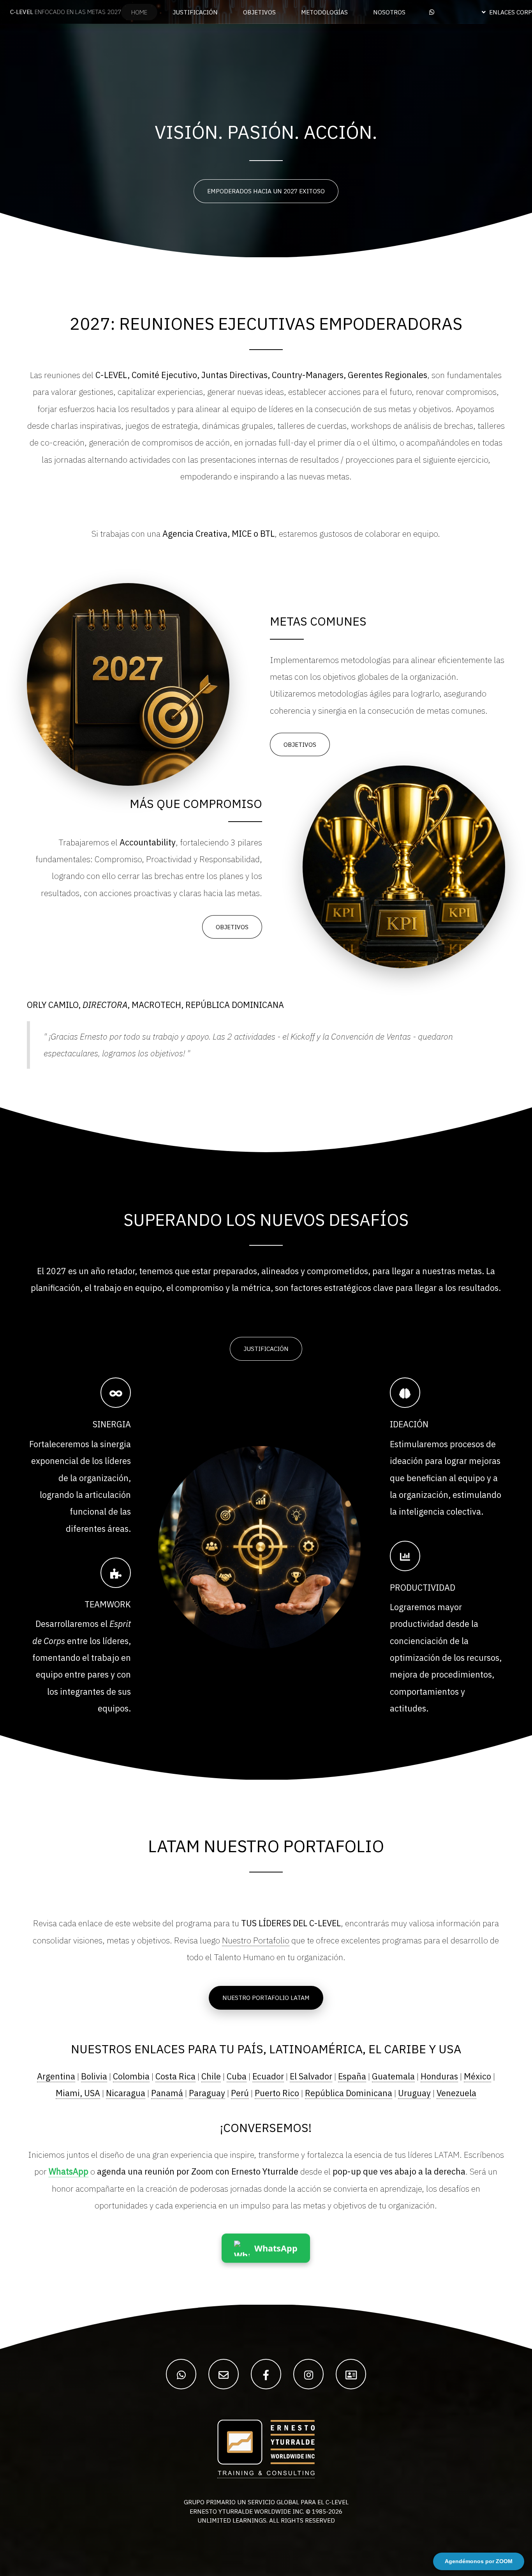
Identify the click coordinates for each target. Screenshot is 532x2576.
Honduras (439, 2076)
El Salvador (311, 2076)
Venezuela (456, 2093)
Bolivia (94, 2076)
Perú (240, 2093)
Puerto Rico (277, 2093)
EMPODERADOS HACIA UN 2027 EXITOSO (266, 191)
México (477, 2076)
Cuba (237, 2076)
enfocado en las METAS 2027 (66, 12)
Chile (211, 2076)
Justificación (266, 1349)
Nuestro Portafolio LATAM (266, 1998)
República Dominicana (349, 2093)
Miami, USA (78, 2093)
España (352, 2076)
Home (139, 12)
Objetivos (300, 744)
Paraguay (207, 2093)
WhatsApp (69, 2171)
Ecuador (268, 2076)
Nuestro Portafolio (256, 1940)
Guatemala (393, 2076)
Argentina (56, 2076)
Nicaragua (126, 2093)
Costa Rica (175, 2076)
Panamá (167, 2093)
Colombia (131, 2076)
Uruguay (414, 2093)
